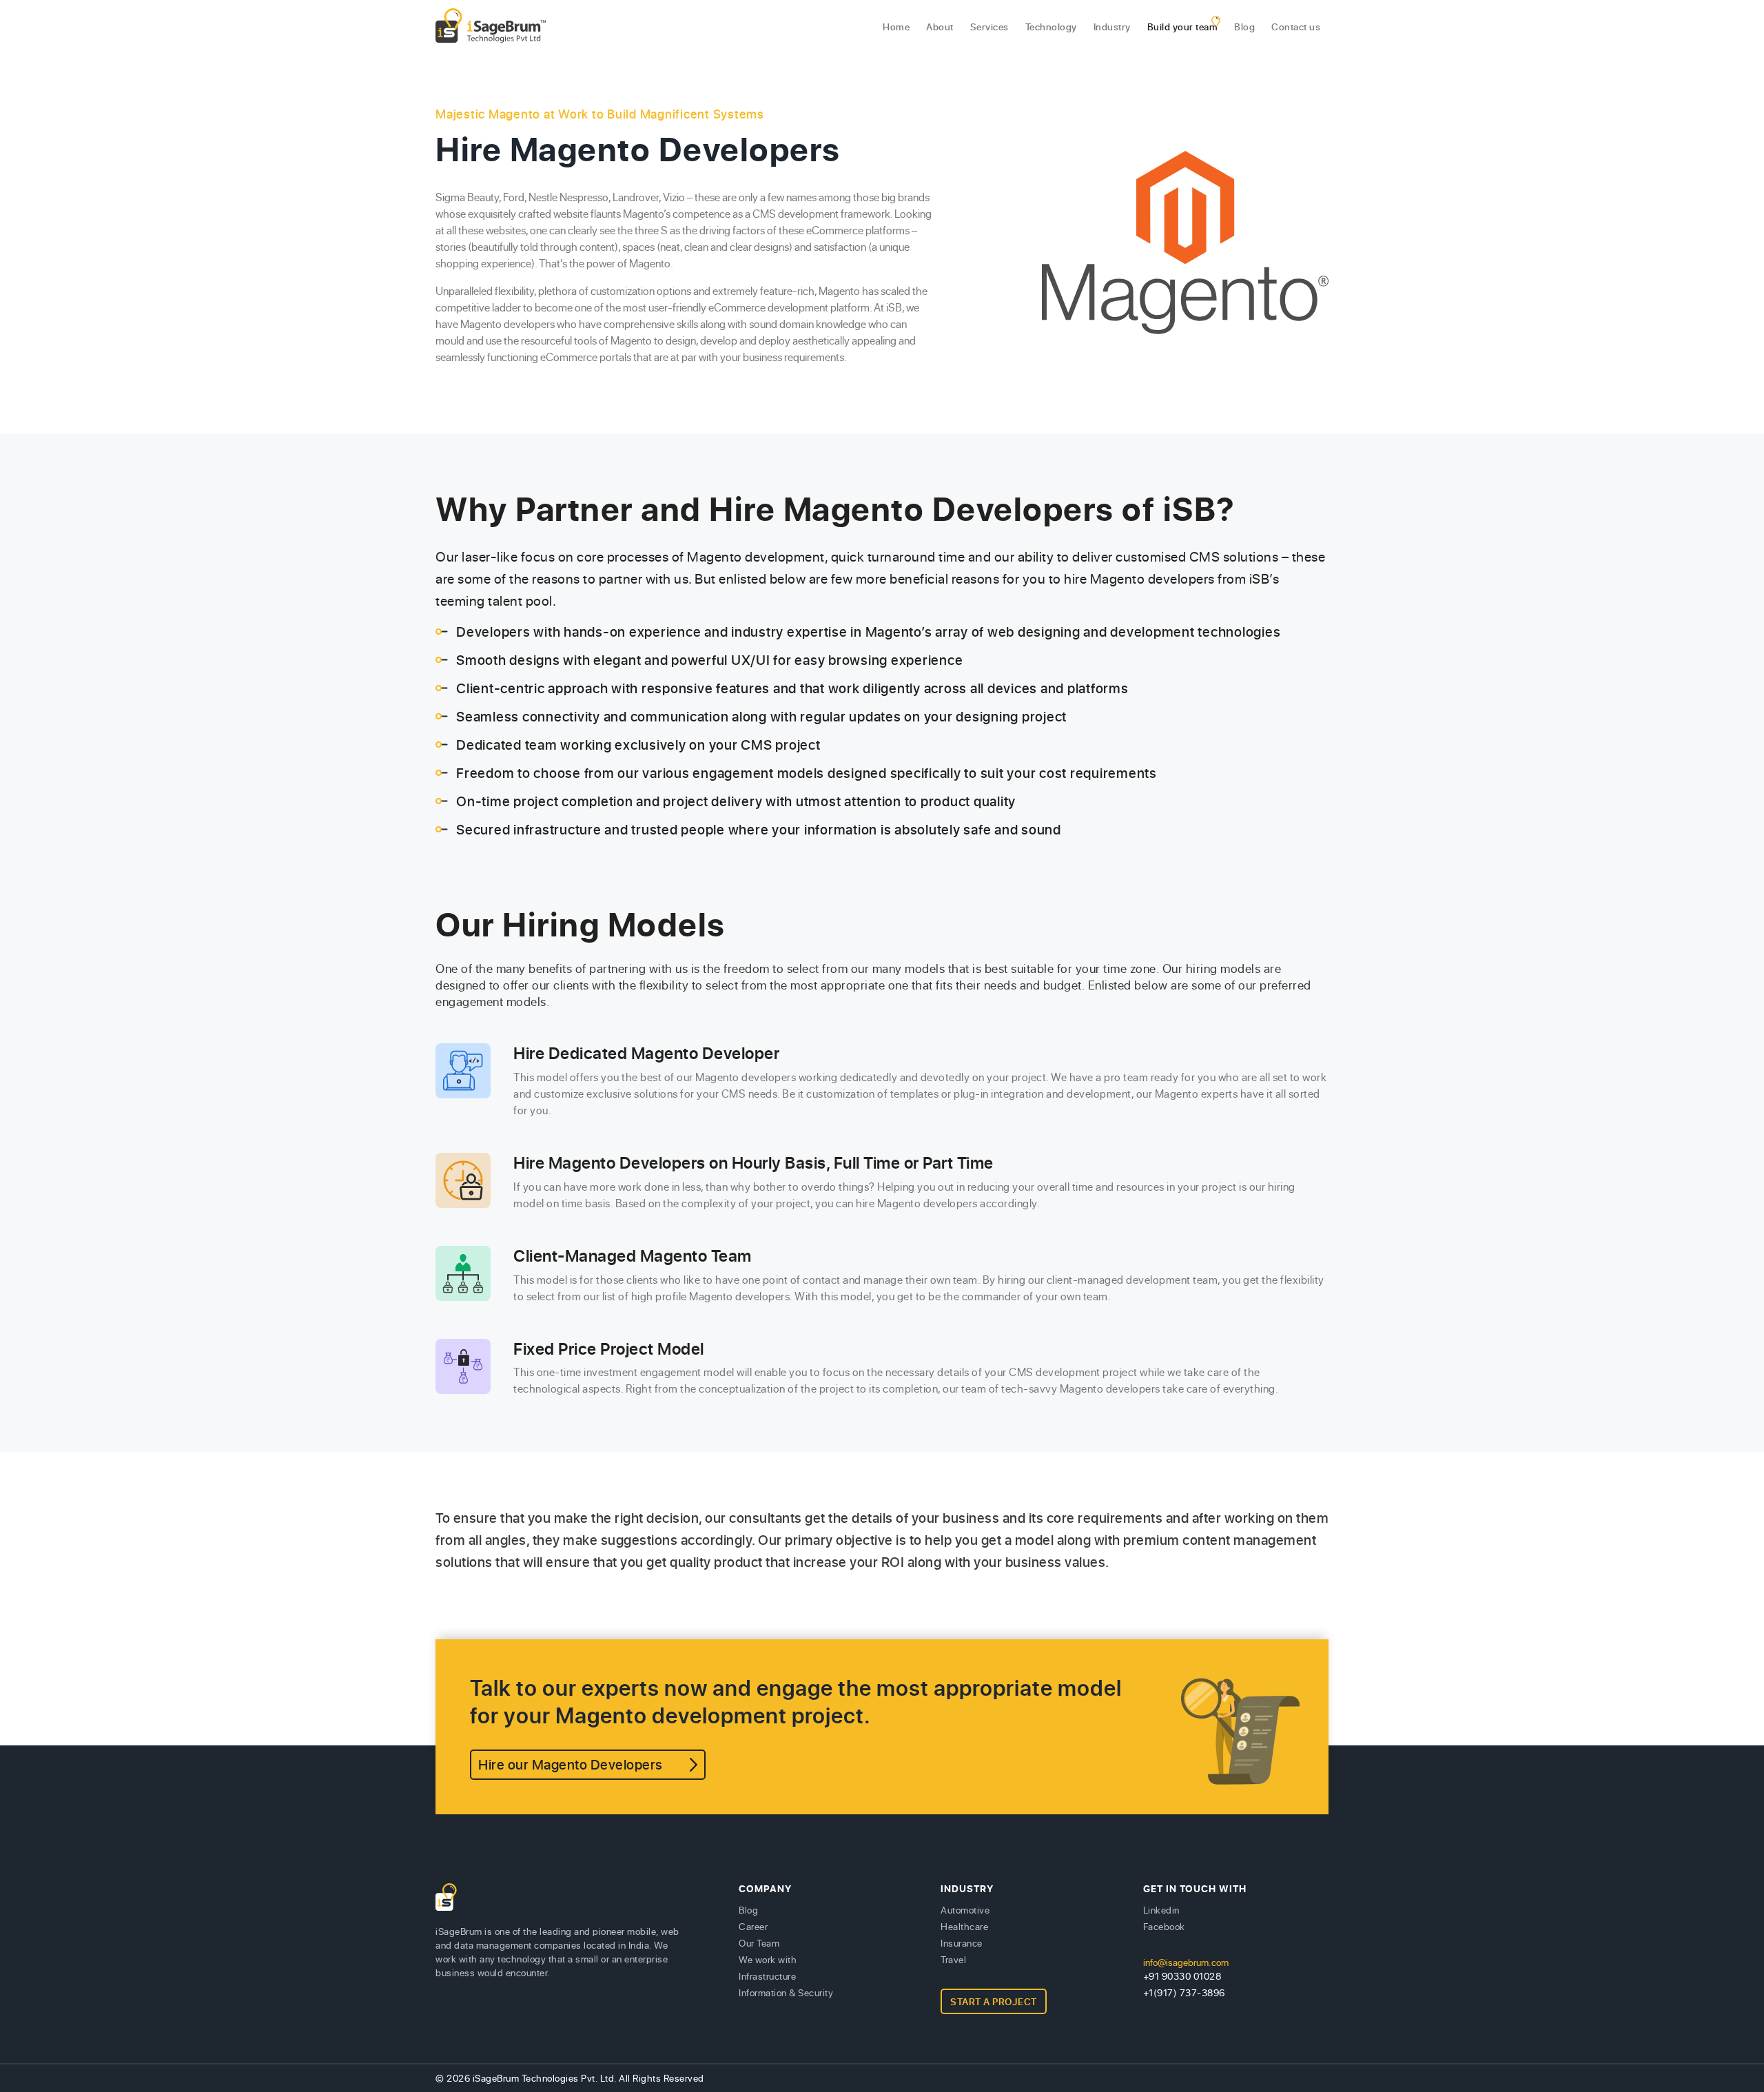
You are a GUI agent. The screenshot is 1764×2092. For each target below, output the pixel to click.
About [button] (940, 27)
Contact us (1296, 27)
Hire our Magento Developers (571, 1764)
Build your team (1183, 27)
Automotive (965, 1910)
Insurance (962, 1943)
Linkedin (1161, 1910)
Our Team (759, 1943)
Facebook (1164, 1926)
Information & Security (786, 1992)
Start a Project (994, 2001)
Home (896, 27)
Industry (1112, 27)
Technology (1051, 27)
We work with (768, 1959)
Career (753, 1926)
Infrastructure (767, 1976)
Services (989, 27)
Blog (1244, 27)
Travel (953, 1959)
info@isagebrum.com (1186, 1962)
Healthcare (964, 1926)
